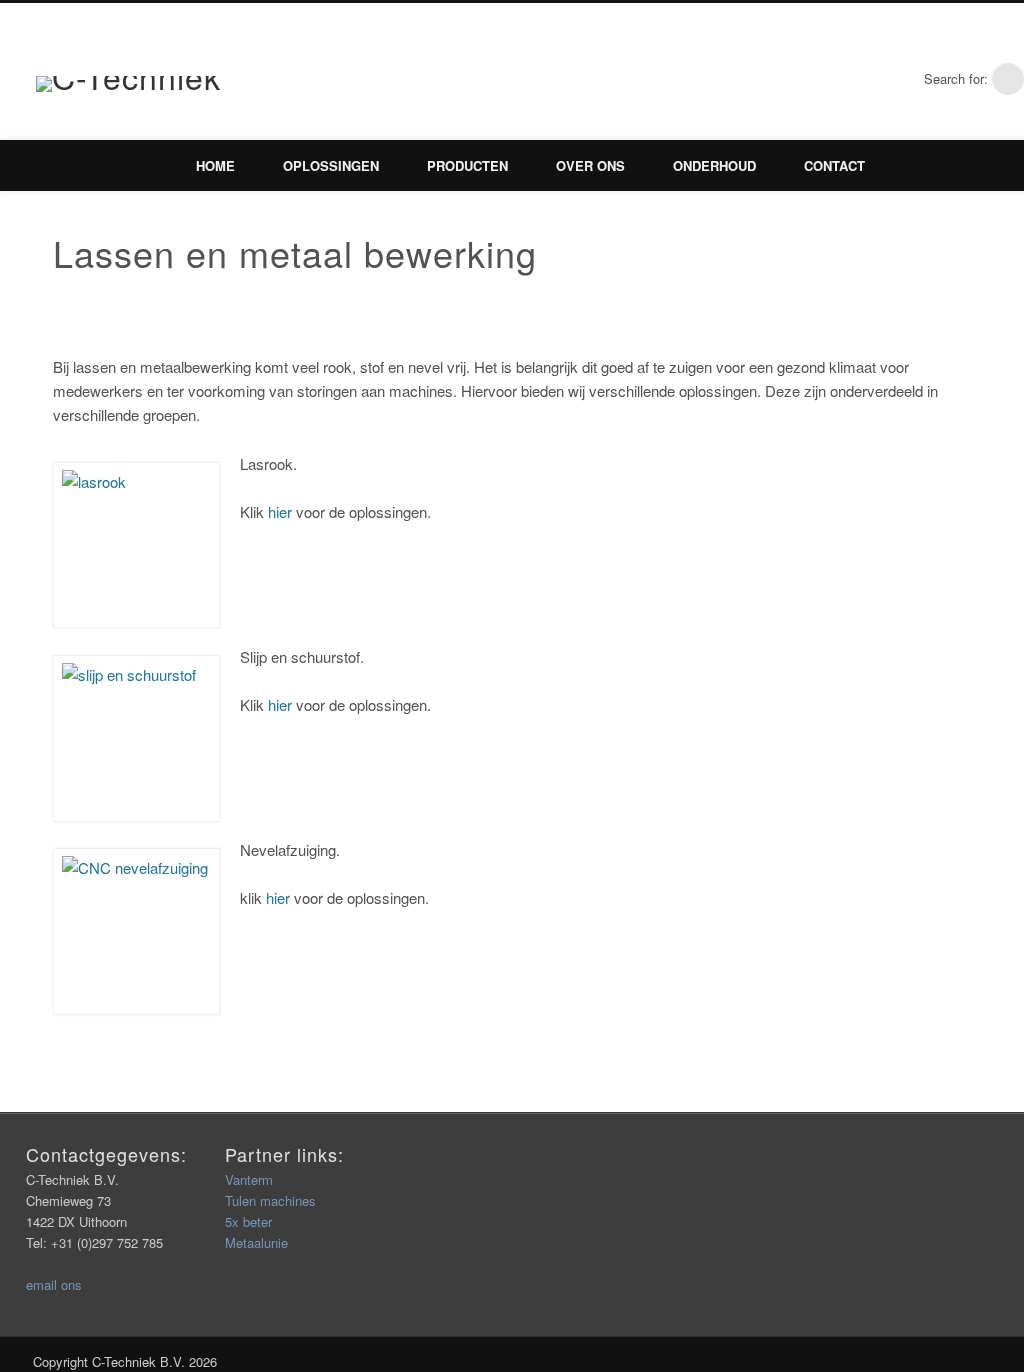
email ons (54, 1284)
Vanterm (249, 1179)
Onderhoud (714, 165)
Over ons (590, 165)
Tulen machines (270, 1200)
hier (280, 511)
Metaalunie (256, 1242)
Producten (467, 165)
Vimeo (857, 79)
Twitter (815, 79)
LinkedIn (899, 79)
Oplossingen (331, 165)
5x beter (248, 1221)
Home (215, 165)
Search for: (956, 78)
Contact (834, 165)
